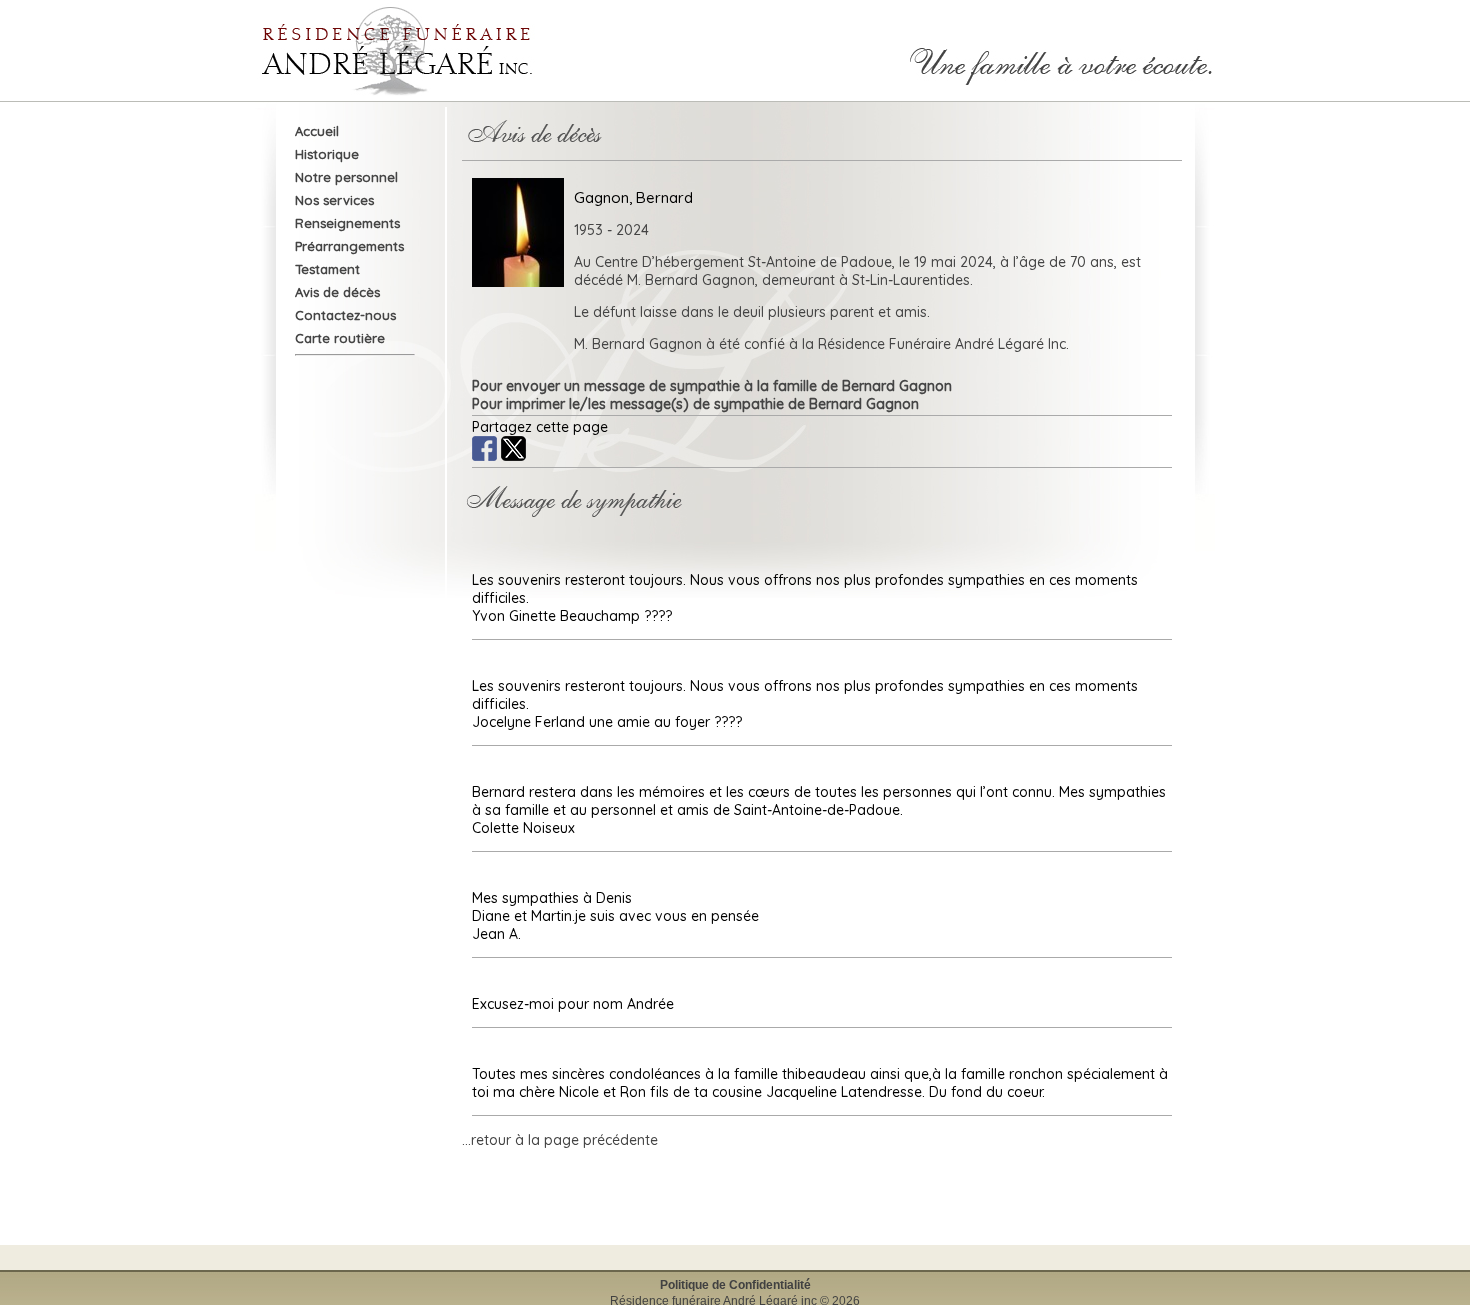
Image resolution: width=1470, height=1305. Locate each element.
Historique (327, 154)
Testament (327, 269)
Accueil (317, 131)
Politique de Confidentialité (735, 1285)
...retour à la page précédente (560, 1140)
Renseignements (347, 223)
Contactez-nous (345, 315)
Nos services (334, 200)
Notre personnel (346, 177)
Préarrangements (349, 246)
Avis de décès (337, 292)
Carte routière (340, 338)
